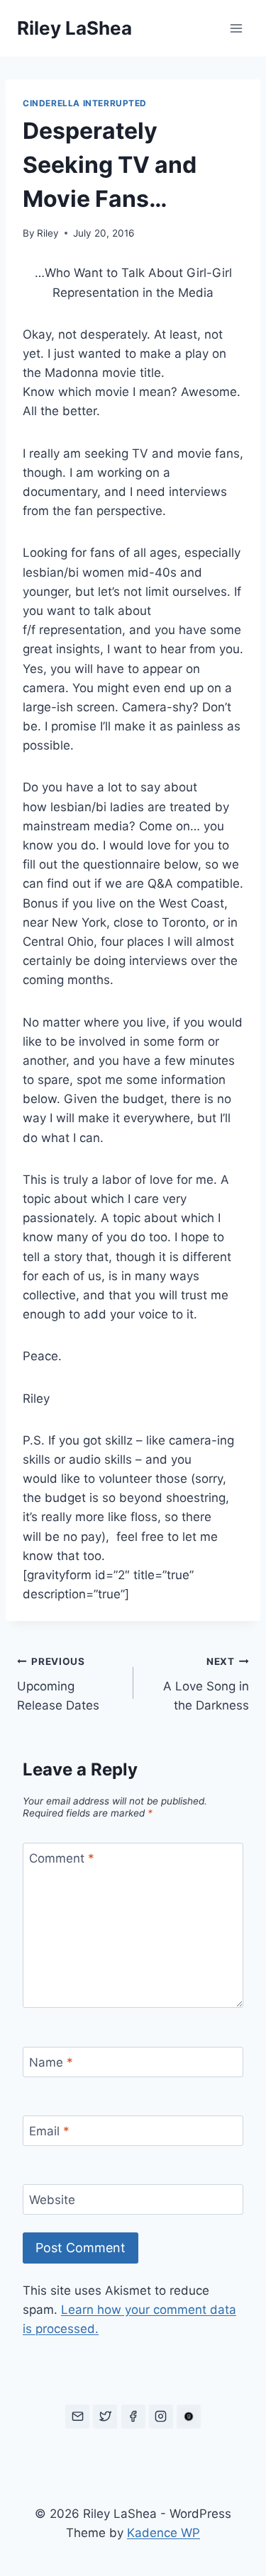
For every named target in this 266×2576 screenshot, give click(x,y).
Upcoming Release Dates (58, 1684)
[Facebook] (133, 2417)
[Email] (77, 2417)
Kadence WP (164, 2533)
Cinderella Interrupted (85, 103)
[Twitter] (105, 2417)
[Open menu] (236, 28)
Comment (62, 1858)
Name (51, 2062)
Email (49, 2131)
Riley (48, 233)
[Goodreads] (189, 2417)
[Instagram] (161, 2417)
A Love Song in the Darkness (206, 1684)
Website (52, 2200)
